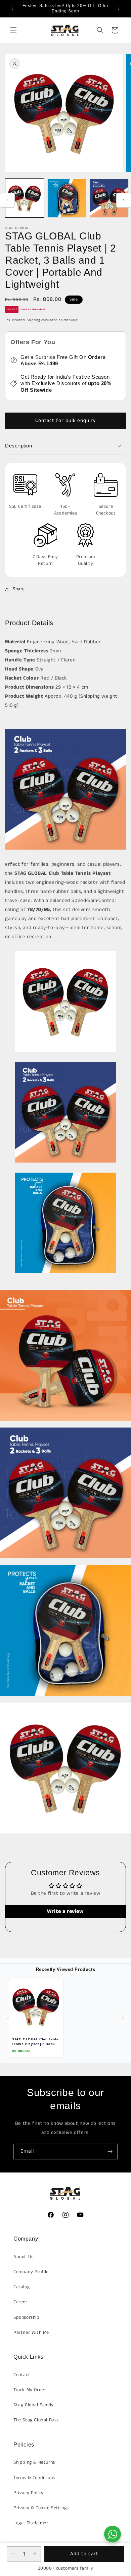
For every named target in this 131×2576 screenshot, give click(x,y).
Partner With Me (31, 2332)
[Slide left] (7, 200)
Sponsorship (27, 2317)
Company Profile (31, 2272)
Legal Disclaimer (31, 2523)
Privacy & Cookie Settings (41, 2508)
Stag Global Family (34, 2405)
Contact (22, 2375)
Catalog (21, 2287)
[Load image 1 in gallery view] (25, 198)
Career (20, 2302)
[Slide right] (124, 200)
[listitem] (36, 2018)
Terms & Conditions (34, 2478)
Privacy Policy (28, 2493)
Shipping (34, 320)
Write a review (65, 1911)
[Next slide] (123, 2019)
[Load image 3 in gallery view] (109, 198)
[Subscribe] (110, 2152)
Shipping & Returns (34, 2462)
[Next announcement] (119, 9)
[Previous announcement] (12, 9)
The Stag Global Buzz (36, 2420)
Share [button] (19, 589)
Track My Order (30, 2390)
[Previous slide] (8, 2019)
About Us (24, 2257)
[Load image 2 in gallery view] (67, 198)
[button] (13, 30)
